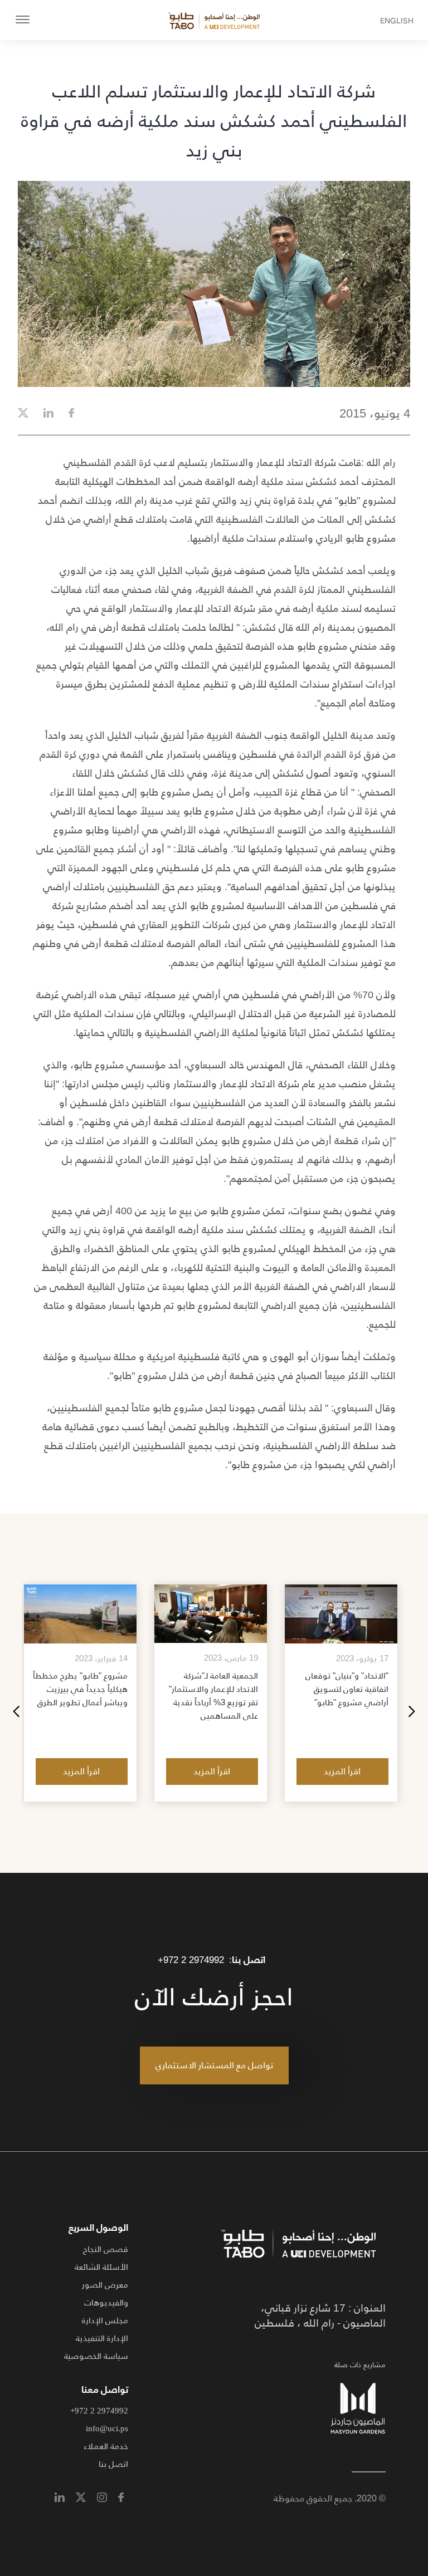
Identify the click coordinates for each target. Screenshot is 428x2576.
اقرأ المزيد (342, 1771)
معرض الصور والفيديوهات (105, 2293)
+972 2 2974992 (191, 1960)
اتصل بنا (113, 2464)
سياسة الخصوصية (96, 2356)
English (407, 21)
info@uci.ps (107, 2428)
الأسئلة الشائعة (101, 2267)
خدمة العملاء (106, 2446)
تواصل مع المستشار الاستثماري (214, 2065)
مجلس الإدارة (105, 2320)
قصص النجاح (106, 2249)
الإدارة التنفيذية (102, 2338)
